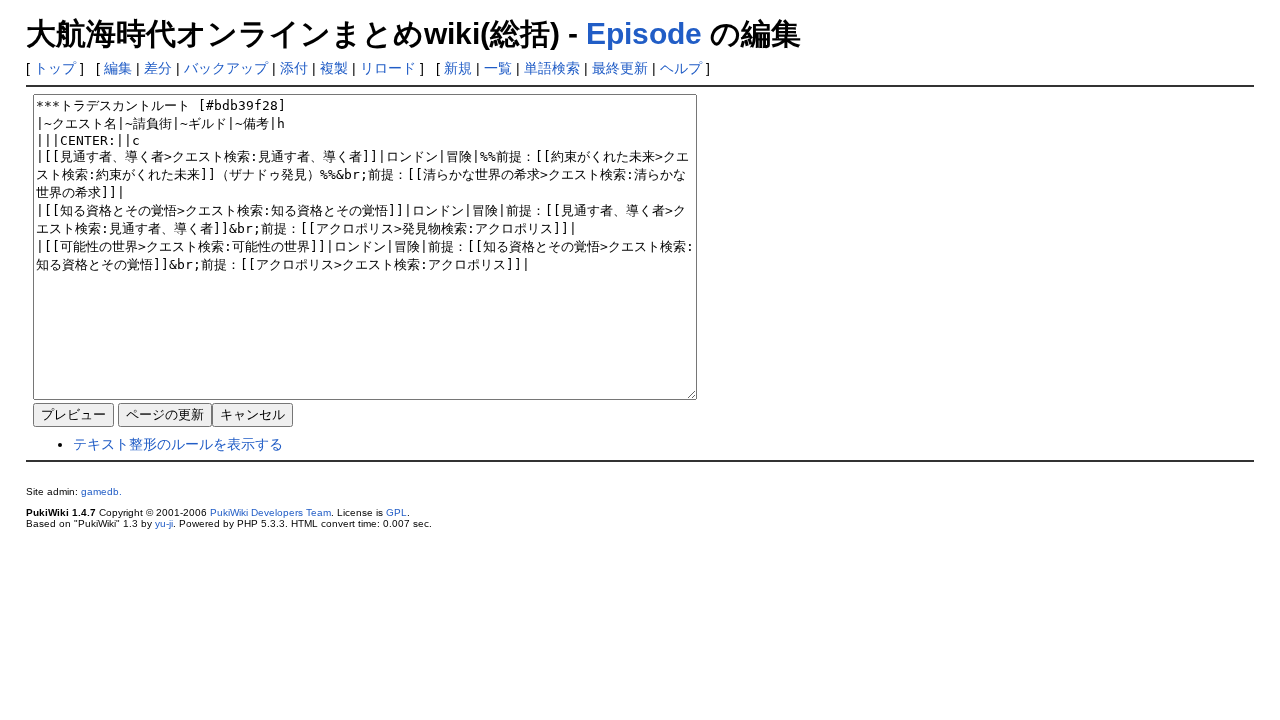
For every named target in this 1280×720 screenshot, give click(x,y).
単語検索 (552, 68)
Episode (644, 33)
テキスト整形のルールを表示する (178, 444)
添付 (294, 68)
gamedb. (101, 491)
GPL (396, 512)
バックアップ (226, 68)
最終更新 (620, 68)
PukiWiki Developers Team (270, 512)
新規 (458, 68)
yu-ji (164, 523)
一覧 (498, 68)
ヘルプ (681, 68)
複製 (334, 68)
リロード (388, 68)
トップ (55, 68)
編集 (118, 68)
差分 (158, 68)
